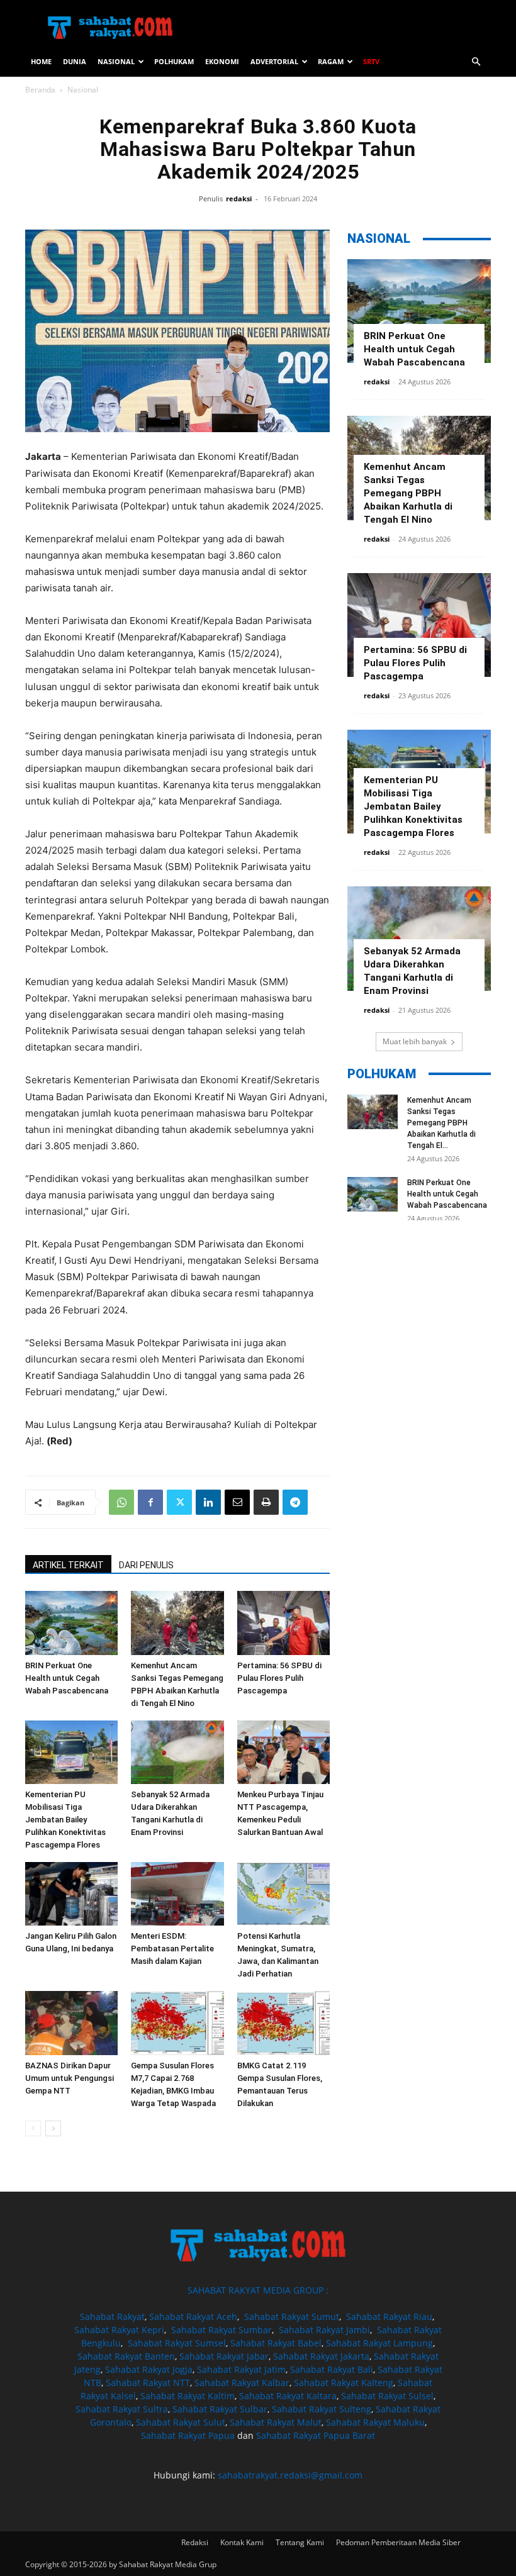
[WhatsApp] (121, 1502)
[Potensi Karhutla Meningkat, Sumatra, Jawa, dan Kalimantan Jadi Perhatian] (283, 1894)
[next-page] (53, 2128)
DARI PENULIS (146, 1565)
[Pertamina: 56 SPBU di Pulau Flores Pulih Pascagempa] (283, 1623)
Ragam (331, 61)
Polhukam (174, 61)
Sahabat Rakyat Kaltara (288, 2396)
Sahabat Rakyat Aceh (193, 2317)
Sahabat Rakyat (112, 2317)
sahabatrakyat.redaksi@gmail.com (290, 2475)
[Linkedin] (208, 1502)
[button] (476, 62)
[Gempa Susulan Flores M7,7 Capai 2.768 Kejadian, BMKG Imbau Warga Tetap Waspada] (177, 2023)
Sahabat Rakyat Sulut (181, 2422)
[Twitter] (179, 1502)
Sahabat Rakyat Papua (188, 2435)
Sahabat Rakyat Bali (332, 2369)
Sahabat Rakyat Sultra (122, 2409)
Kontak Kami (242, 2542)
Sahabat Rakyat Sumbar (222, 2330)
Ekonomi (222, 61)
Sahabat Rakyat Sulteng (322, 2409)
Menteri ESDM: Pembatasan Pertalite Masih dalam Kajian (172, 1949)
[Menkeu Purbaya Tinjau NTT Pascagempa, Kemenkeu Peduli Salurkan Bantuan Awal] (283, 1752)
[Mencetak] (266, 1502)
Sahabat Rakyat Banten (126, 2356)
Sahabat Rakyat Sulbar (220, 2409)
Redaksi (195, 2542)
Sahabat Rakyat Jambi (324, 2330)
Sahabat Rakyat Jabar (224, 2356)
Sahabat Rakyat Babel (276, 2343)
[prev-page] (33, 2128)
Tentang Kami (300, 2542)
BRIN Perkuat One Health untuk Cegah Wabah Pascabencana (67, 1678)
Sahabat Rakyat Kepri (119, 2330)
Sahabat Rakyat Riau (389, 2317)
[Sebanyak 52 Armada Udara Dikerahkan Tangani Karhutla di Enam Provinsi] (177, 1752)
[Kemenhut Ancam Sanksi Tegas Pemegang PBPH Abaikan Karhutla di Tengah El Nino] (177, 1623)
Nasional (116, 61)
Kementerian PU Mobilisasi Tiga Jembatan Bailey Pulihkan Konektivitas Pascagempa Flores (65, 1820)
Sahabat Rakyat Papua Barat (316, 2435)
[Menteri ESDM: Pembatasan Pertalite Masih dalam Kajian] (177, 1894)
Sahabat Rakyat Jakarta (321, 2356)
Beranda (40, 90)
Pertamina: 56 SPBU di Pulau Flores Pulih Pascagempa (279, 1678)
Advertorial (274, 61)
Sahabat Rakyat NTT (148, 2383)
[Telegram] (295, 1502)
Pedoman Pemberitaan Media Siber (398, 2542)
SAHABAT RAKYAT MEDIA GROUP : (258, 2290)
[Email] (237, 1502)
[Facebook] (150, 1502)
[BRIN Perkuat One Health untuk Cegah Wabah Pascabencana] (71, 1623)
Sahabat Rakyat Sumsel (177, 2343)
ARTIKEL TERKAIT (68, 1565)
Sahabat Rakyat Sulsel (387, 2396)
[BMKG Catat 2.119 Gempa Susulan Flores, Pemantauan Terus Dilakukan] (283, 2023)
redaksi (239, 198)
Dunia (75, 61)
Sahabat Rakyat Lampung (379, 2343)
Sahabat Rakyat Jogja (149, 2369)
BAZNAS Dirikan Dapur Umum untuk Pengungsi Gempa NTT (70, 2078)
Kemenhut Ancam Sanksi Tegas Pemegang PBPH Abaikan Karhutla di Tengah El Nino (408, 493)
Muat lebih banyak (415, 1041)
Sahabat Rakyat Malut (276, 2422)
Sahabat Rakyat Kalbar (242, 2383)
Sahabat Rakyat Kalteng (344, 2383)
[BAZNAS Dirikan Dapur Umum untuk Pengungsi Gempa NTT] (71, 2023)
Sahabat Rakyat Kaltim (188, 2396)
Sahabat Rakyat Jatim (241, 2369)
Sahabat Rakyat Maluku (375, 2422)
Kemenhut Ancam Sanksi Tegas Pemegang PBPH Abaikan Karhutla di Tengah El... (441, 1123)
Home (41, 61)
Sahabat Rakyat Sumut (292, 2317)
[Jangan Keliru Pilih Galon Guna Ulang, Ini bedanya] (71, 1894)
